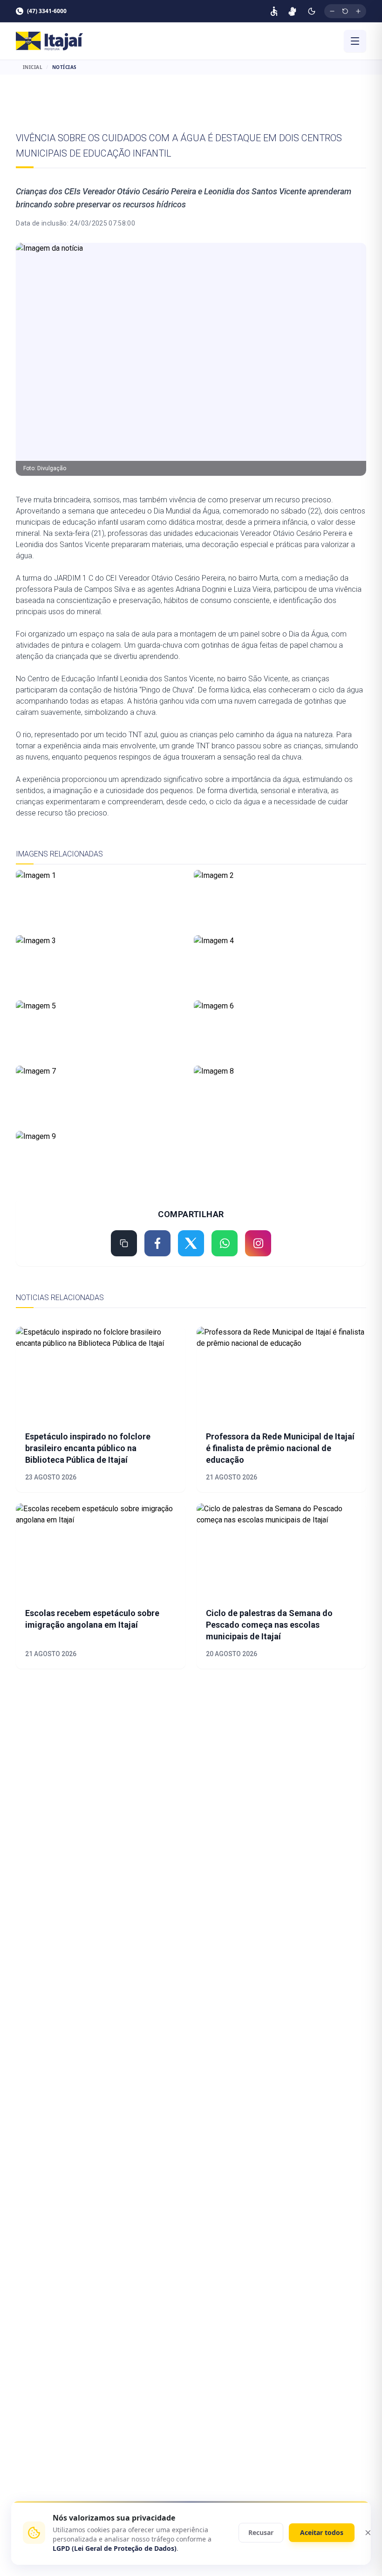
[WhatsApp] (225, 1243)
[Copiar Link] (124, 1243)
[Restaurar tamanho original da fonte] (345, 11)
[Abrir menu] (355, 41)
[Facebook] (157, 1243)
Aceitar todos (322, 2532)
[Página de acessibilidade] (274, 11)
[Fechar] (368, 2533)
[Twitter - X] (191, 1243)
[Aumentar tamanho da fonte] (358, 11)
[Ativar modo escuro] (312, 11)
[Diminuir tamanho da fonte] (332, 11)
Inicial (33, 67)
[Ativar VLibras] (292, 11)
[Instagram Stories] (258, 1243)
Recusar (261, 2532)
